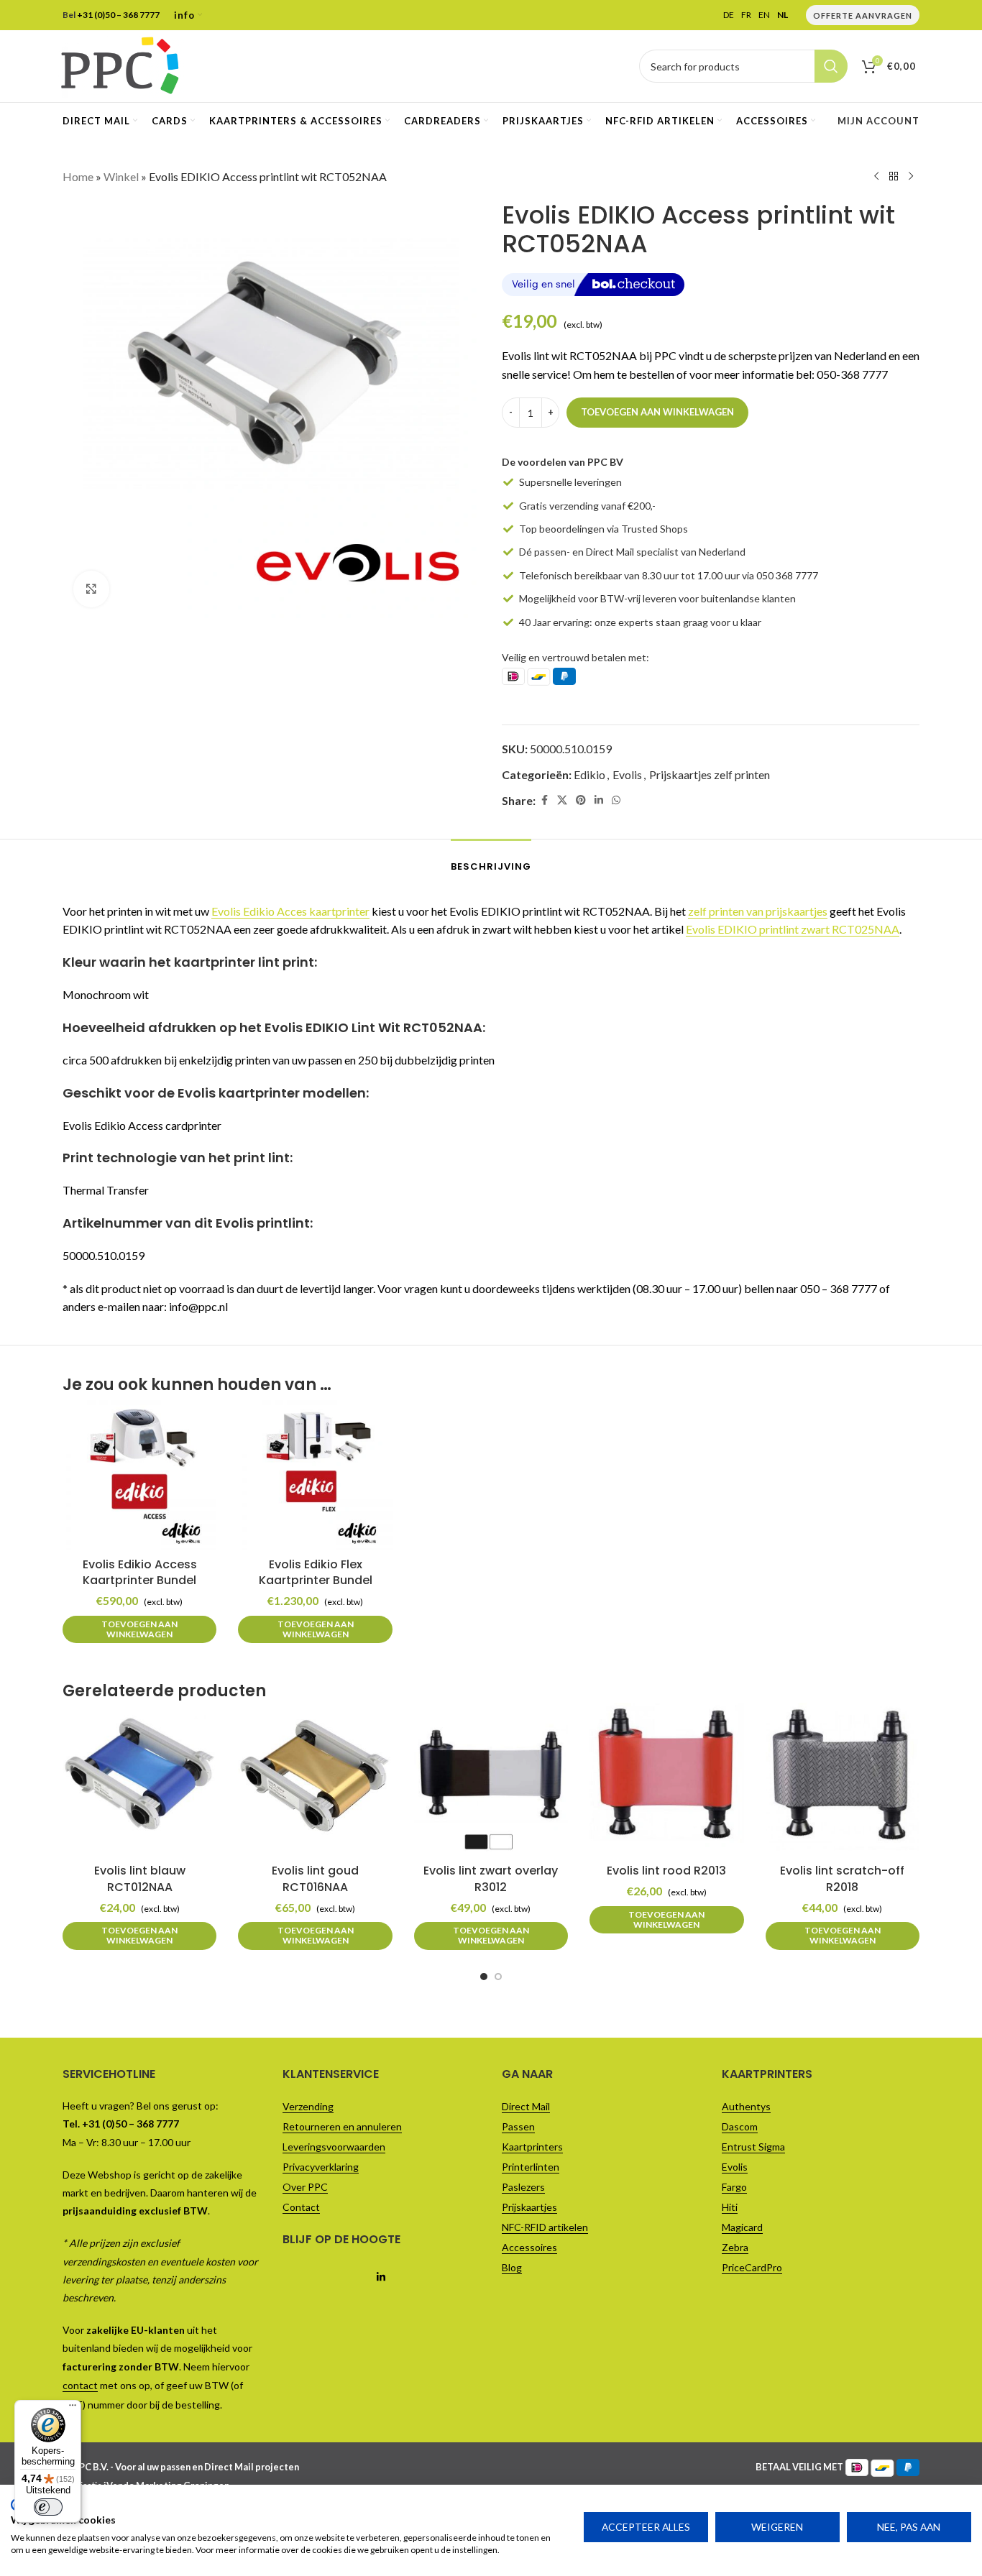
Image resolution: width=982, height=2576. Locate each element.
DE (729, 15)
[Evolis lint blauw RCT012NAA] (139, 1780)
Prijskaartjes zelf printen (710, 774)
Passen (518, 2126)
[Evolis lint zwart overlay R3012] (491, 1780)
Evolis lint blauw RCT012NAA (140, 1878)
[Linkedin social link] (599, 800)
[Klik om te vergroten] (91, 589)
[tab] (491, 860)
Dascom (740, 2126)
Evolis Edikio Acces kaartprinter (290, 911)
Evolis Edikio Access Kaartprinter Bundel (140, 1572)
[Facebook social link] (544, 800)
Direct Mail (526, 2106)
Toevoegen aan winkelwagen (657, 412)
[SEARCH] (831, 66)
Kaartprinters (532, 2147)
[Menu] (73, 2409)
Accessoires (529, 2247)
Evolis (627, 774)
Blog (512, 2267)
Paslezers (523, 2187)
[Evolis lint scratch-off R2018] (843, 1780)
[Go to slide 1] (484, 1977)
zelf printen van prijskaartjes (758, 911)
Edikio (589, 774)
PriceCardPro (752, 2267)
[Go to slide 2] (498, 1977)
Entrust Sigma (753, 2147)
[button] (139, 1630)
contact (80, 2385)
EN (764, 15)
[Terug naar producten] (894, 177)
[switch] (48, 2507)
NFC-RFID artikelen (545, 2227)
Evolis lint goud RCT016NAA (315, 1878)
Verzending (308, 2106)
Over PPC (305, 2187)
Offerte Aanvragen (863, 15)
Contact (301, 2207)
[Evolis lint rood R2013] (666, 1780)
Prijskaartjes (529, 2207)
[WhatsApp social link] (616, 800)
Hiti (730, 2207)
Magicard (742, 2227)
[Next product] (911, 177)
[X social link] (562, 800)
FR (746, 15)
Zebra (735, 2247)
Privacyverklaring (321, 2167)
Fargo (734, 2187)
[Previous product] (876, 177)
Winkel (121, 176)
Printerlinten (531, 2167)
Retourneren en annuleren (342, 2126)
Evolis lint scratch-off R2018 (842, 1878)
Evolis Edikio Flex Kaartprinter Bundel (316, 1572)
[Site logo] (120, 64)
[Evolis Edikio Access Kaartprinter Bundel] (139, 1473)
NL (783, 15)
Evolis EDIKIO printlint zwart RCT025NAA (793, 929)
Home (78, 176)
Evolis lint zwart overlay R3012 (491, 1878)
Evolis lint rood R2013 (666, 1871)
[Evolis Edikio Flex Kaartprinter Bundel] (315, 1473)
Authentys (746, 2106)
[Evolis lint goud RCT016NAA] (315, 1780)
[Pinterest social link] (581, 800)
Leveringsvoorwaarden (334, 2147)
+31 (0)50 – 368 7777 (118, 15)
